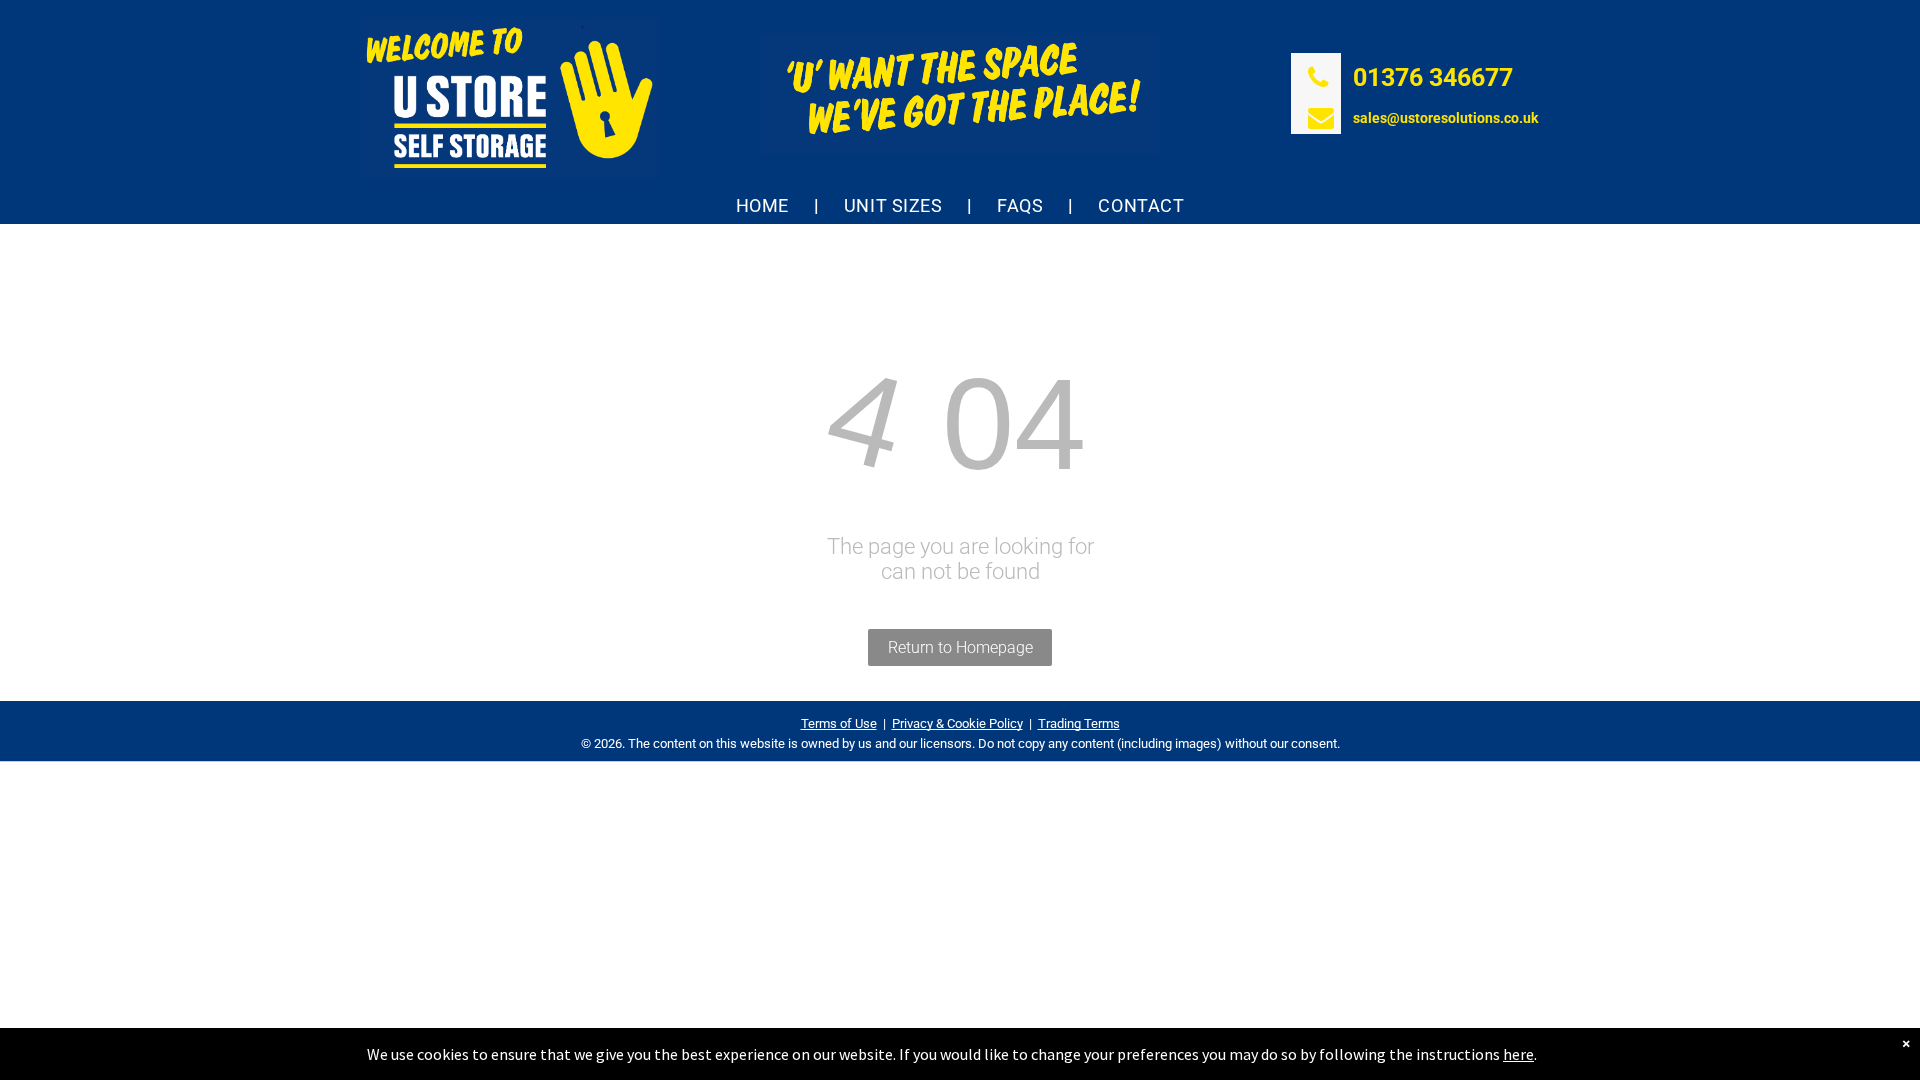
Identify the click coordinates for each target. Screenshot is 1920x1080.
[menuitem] (765, 205)
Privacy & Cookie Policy (957, 723)
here (1518, 1054)
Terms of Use (839, 723)
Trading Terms (1079, 723)
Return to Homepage (960, 647)
